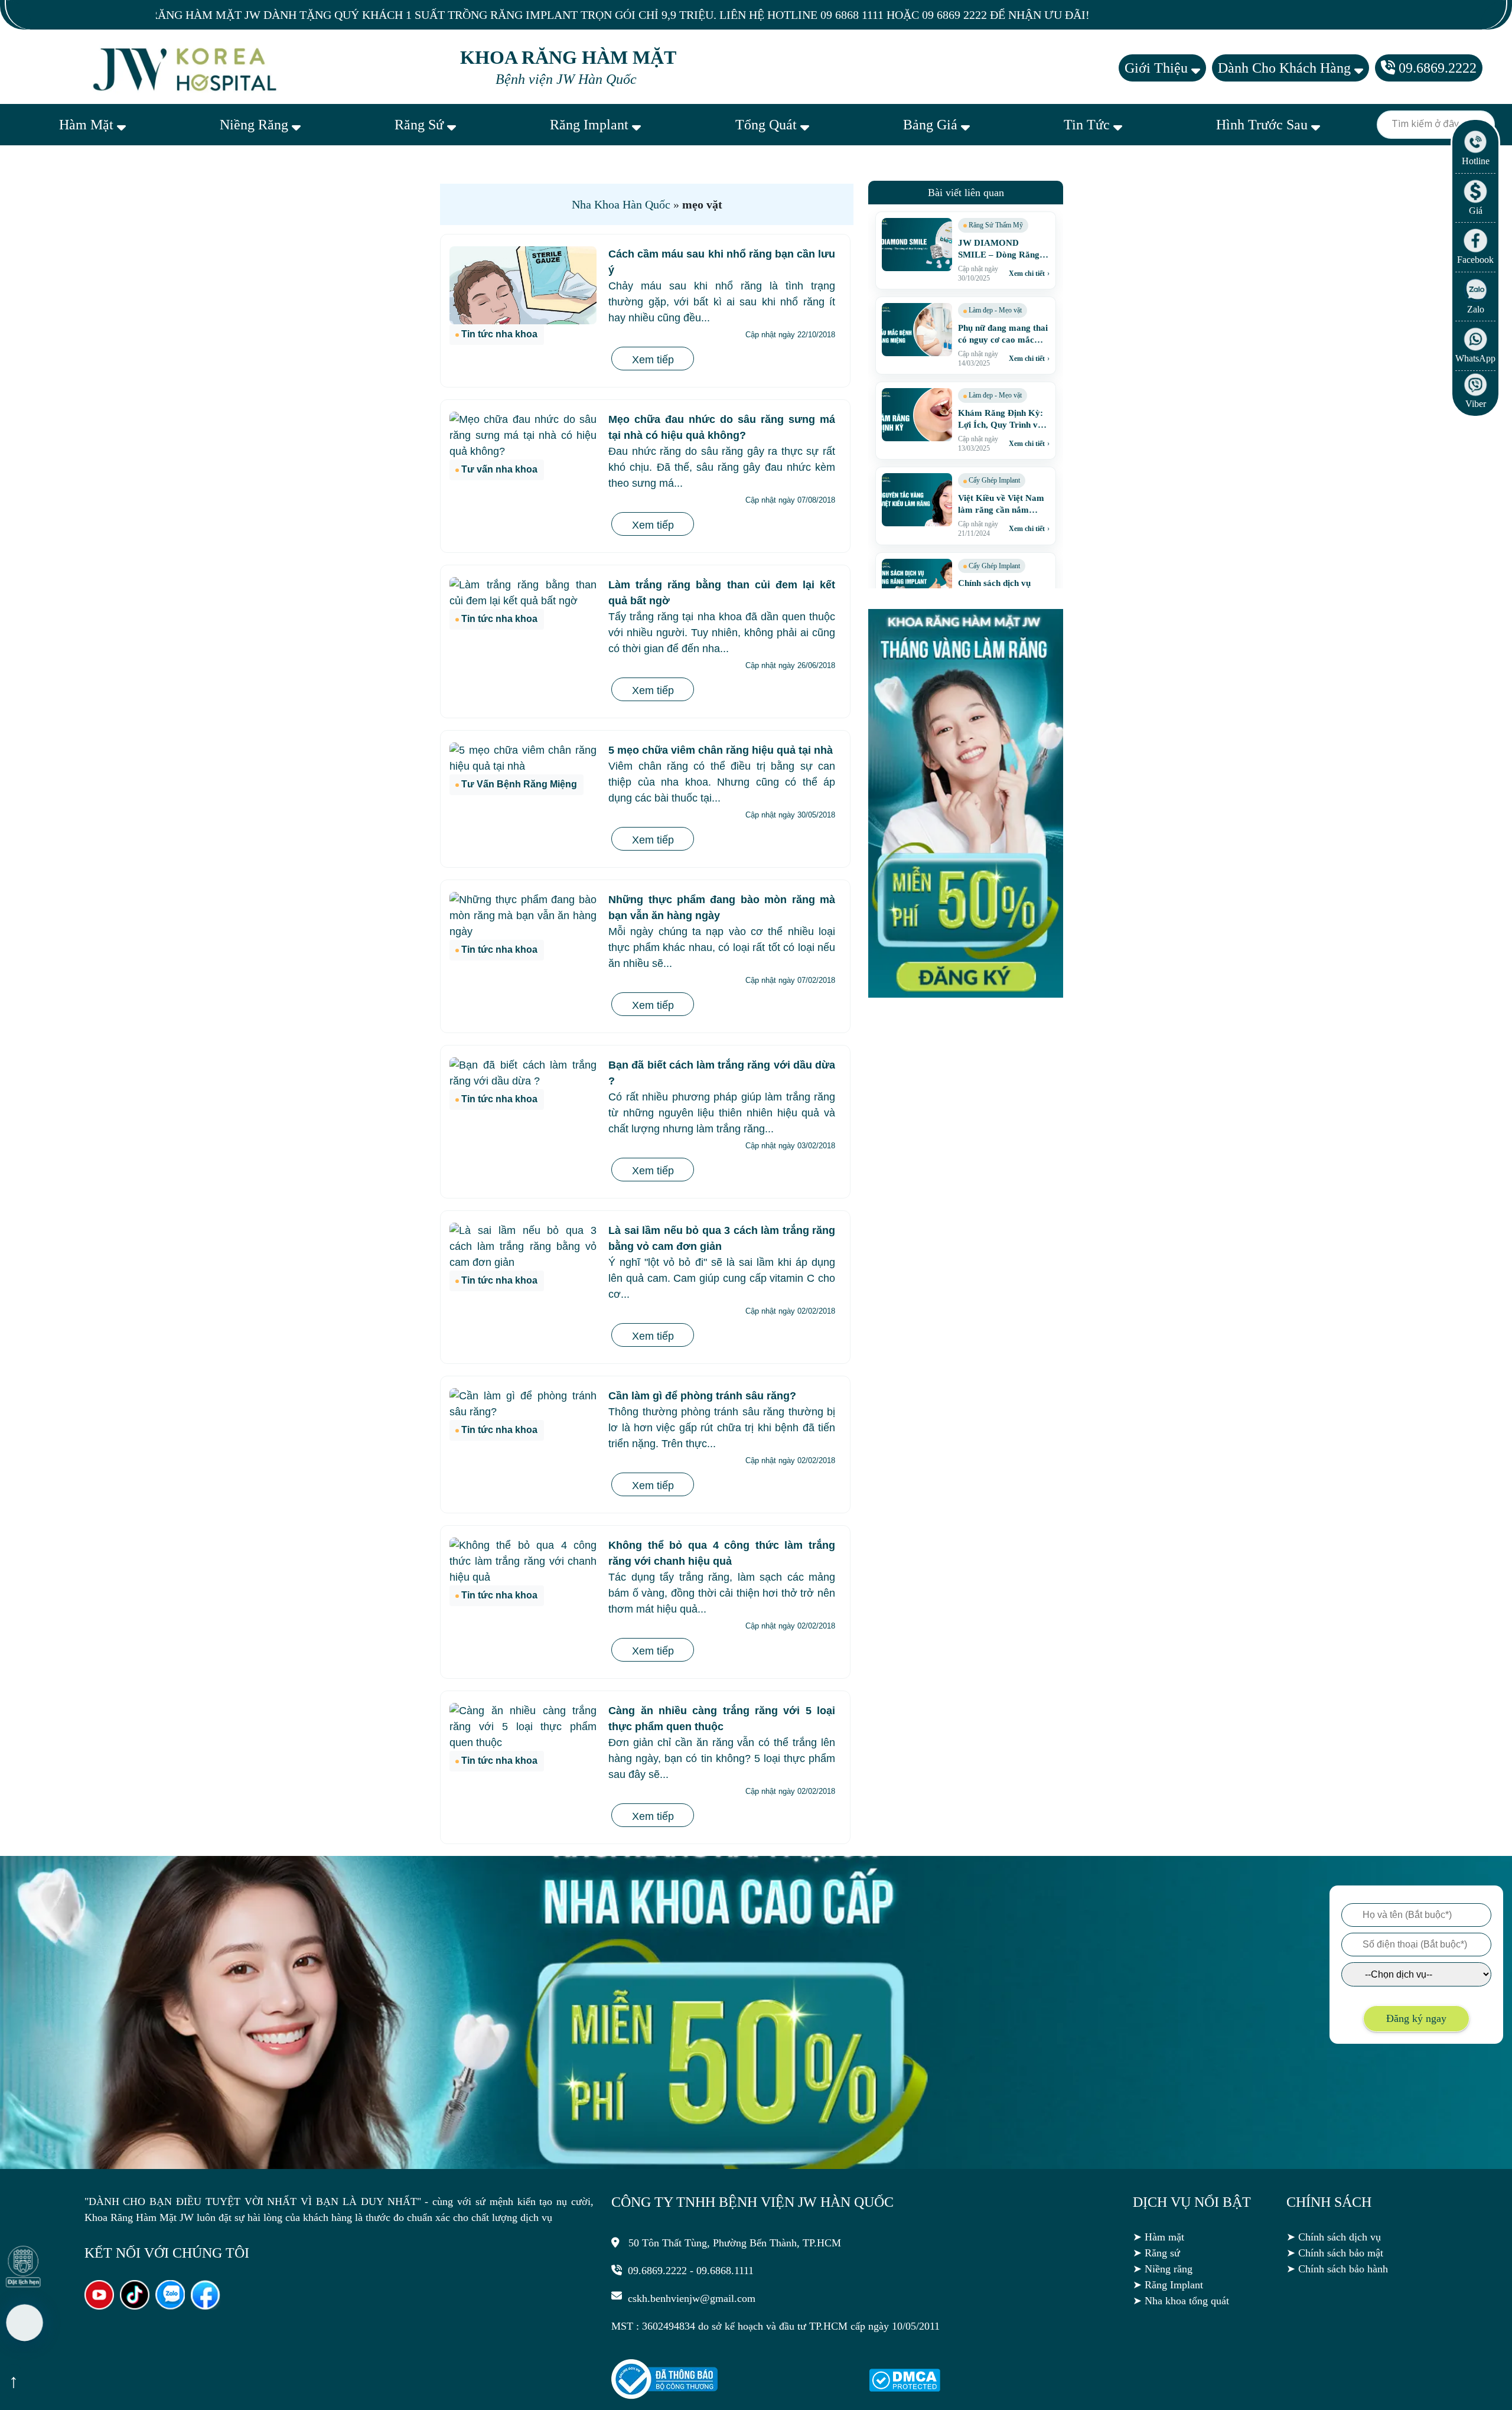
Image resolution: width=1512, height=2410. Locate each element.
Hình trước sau (1264, 125)
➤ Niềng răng (1163, 2269)
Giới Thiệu (1158, 68)
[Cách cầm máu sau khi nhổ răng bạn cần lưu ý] (523, 285)
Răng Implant (591, 125)
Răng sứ (421, 125)
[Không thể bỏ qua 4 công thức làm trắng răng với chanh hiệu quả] (523, 1561)
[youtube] (99, 2306)
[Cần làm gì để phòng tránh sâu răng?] (523, 1404)
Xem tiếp (653, 360)
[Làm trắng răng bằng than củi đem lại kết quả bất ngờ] (523, 593)
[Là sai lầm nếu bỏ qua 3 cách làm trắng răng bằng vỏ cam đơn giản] (523, 1247)
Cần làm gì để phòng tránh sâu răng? (702, 1396)
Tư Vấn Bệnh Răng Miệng (519, 784)
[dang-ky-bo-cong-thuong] (664, 2396)
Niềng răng (256, 125)
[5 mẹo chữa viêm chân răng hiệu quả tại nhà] (523, 758)
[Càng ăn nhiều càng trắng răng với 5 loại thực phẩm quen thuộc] (523, 1727)
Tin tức (1089, 125)
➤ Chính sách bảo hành (1337, 2269)
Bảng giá (932, 125)
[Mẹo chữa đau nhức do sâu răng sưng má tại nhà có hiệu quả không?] (523, 436)
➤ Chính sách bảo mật (1335, 2253)
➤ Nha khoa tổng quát (1181, 2301)
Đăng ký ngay (1416, 2018)
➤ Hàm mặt (1159, 2237)
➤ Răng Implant (1168, 2285)
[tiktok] (135, 2306)
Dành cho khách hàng (1286, 68)
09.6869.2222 (1436, 68)
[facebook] (206, 2306)
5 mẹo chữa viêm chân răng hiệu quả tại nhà (721, 750)
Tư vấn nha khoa (499, 469)
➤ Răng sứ (1156, 2253)
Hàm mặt (88, 125)
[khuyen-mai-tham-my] (966, 994)
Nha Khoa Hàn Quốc (621, 204)
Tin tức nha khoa (499, 334)
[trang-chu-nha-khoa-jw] (187, 68)
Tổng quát (768, 125)
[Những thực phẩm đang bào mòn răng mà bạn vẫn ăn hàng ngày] (523, 916)
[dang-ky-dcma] (905, 2388)
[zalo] (170, 2306)
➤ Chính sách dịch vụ (1334, 2237)
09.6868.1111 (725, 2271)
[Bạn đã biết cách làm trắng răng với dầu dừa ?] (523, 1073)
